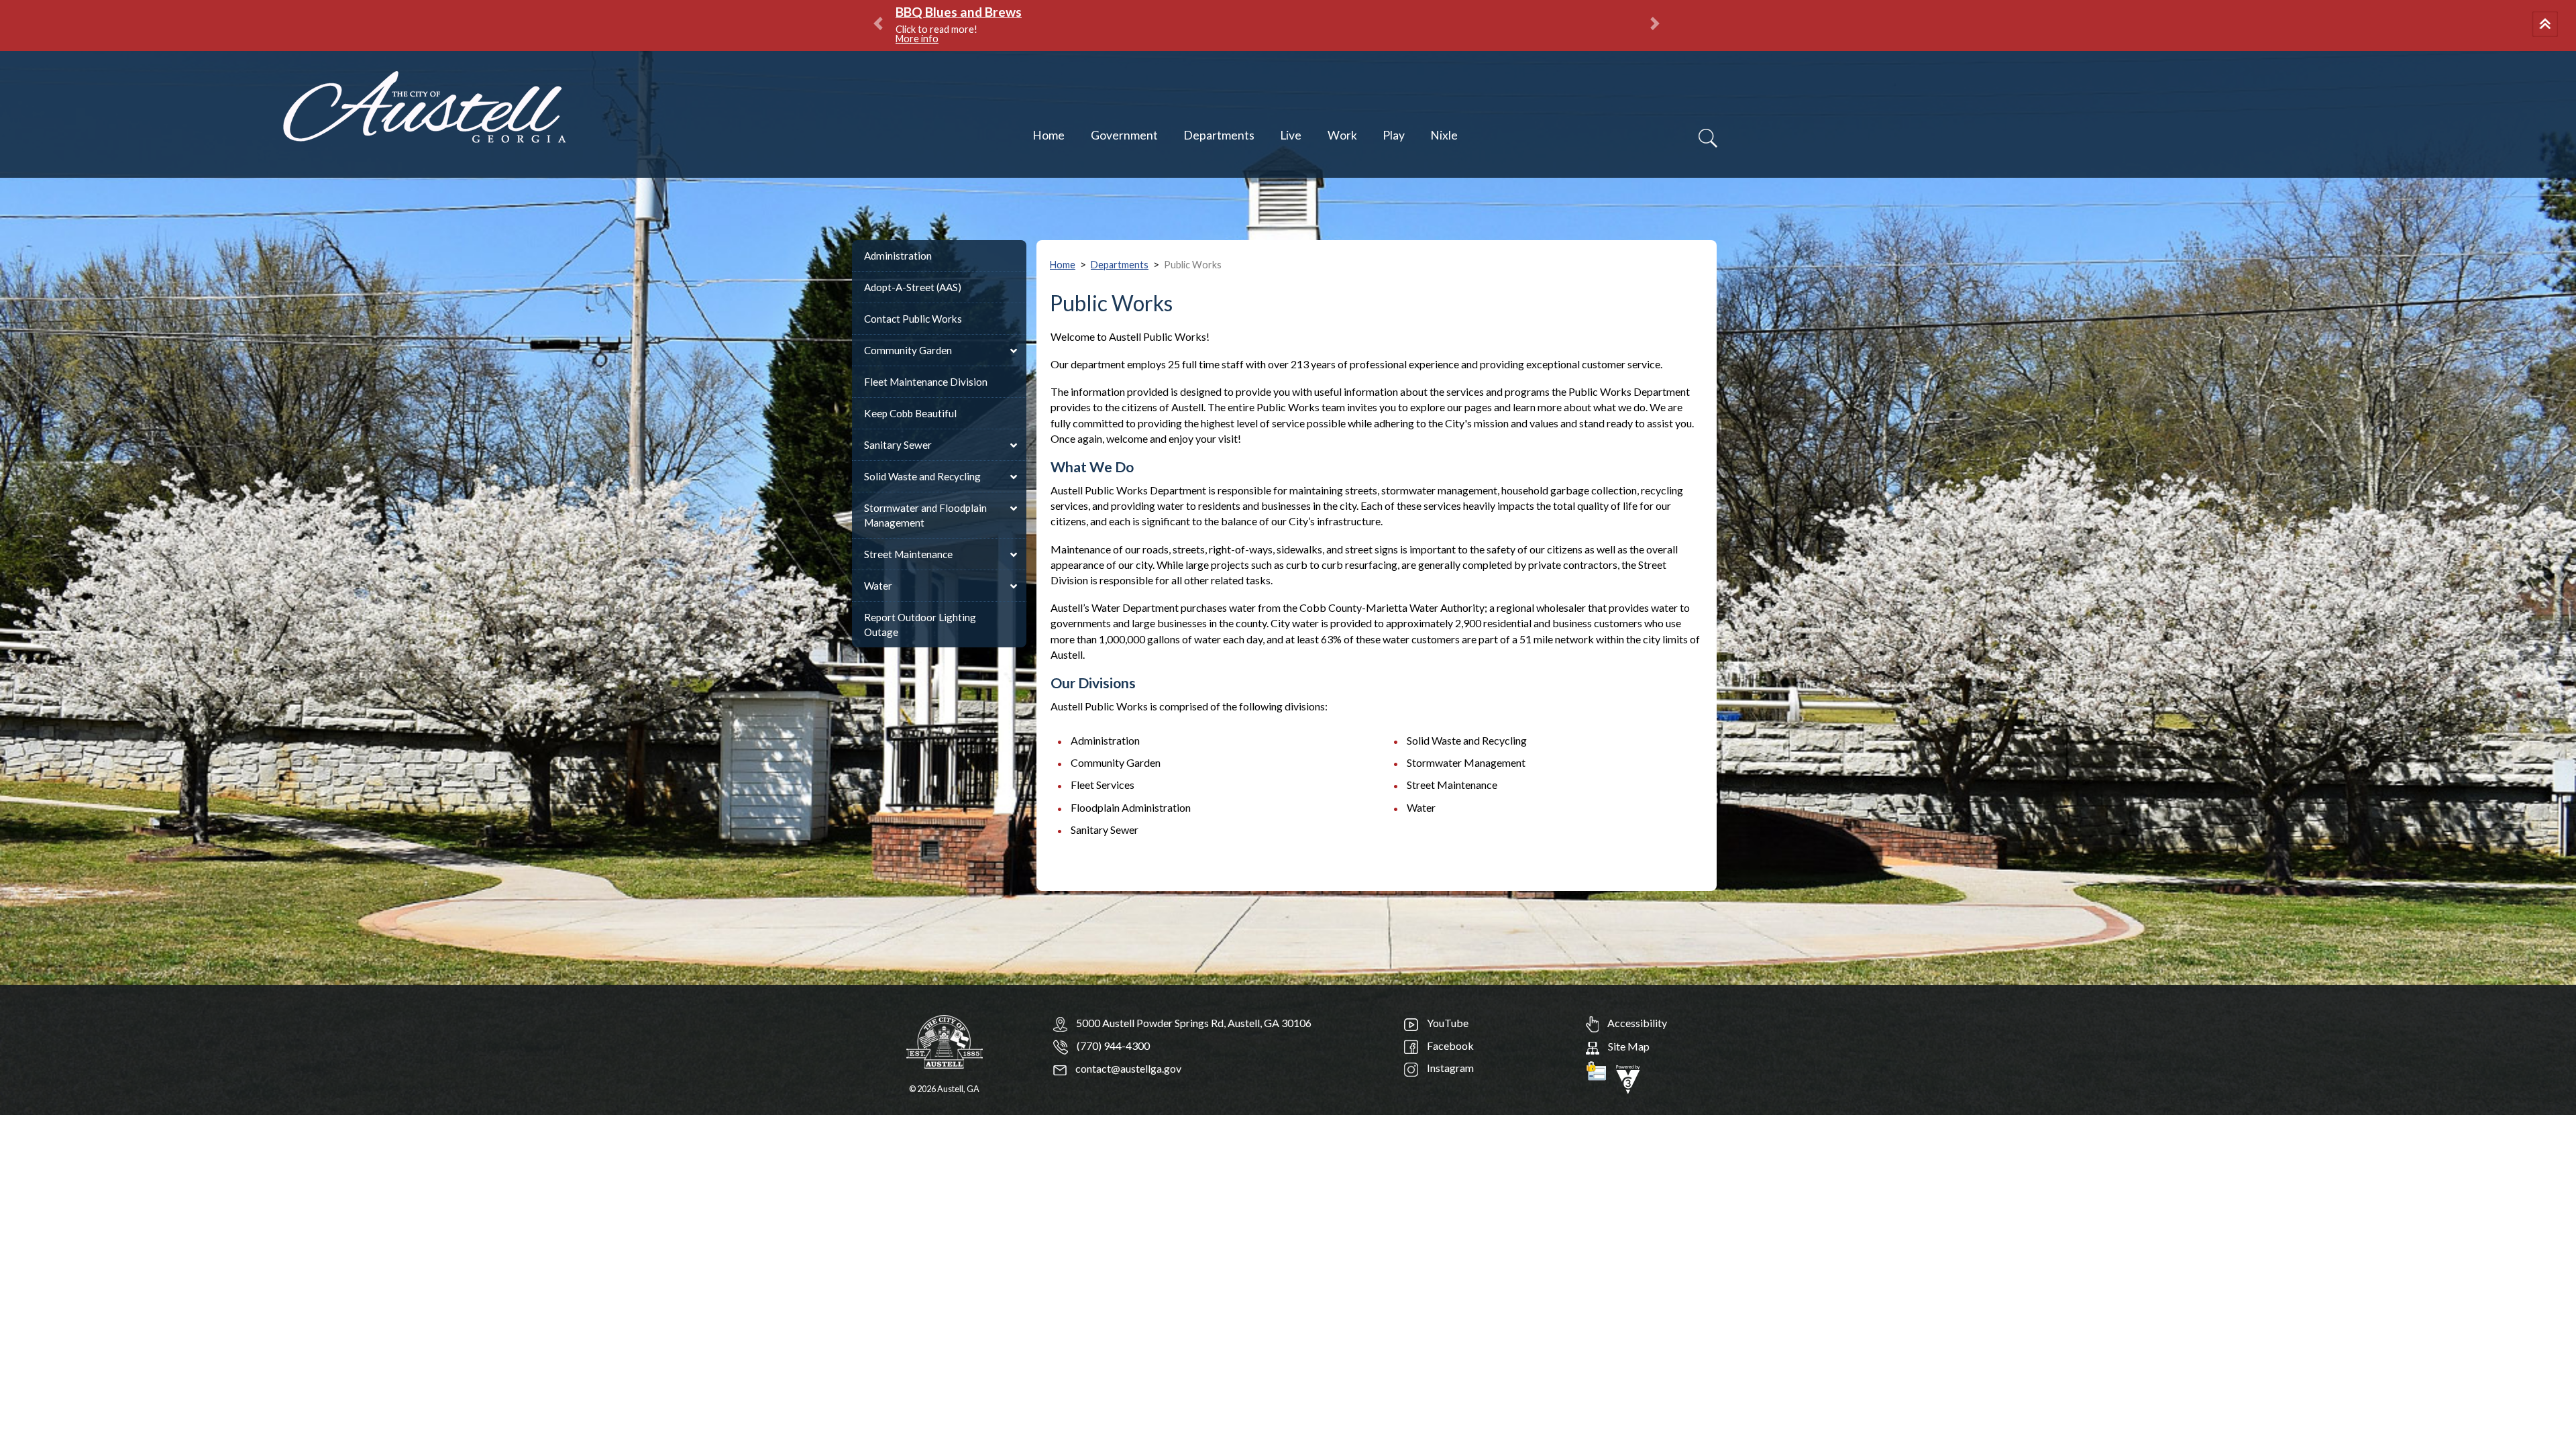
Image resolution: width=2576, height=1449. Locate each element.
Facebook (1449, 1045)
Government (1124, 135)
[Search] (1708, 138)
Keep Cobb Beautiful (910, 413)
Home (1049, 135)
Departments (1219, 135)
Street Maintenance (908, 554)
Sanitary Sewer (898, 445)
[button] (2547, 25)
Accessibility (1636, 1023)
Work (1342, 135)
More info (1075, 29)
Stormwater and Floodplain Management (925, 515)
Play (1394, 135)
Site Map (1628, 1046)
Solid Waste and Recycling (922, 476)
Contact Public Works (913, 319)
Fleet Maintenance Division (926, 382)
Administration (898, 256)
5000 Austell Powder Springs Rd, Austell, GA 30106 (1194, 1023)
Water (878, 586)
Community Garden (908, 350)
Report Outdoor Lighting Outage (920, 625)
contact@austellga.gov (1127, 1068)
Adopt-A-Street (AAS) (913, 287)
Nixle (1444, 135)
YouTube (1447, 1023)
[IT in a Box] (1628, 1078)
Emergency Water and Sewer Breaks (1004, 12)
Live (1291, 135)
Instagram (1449, 1068)
